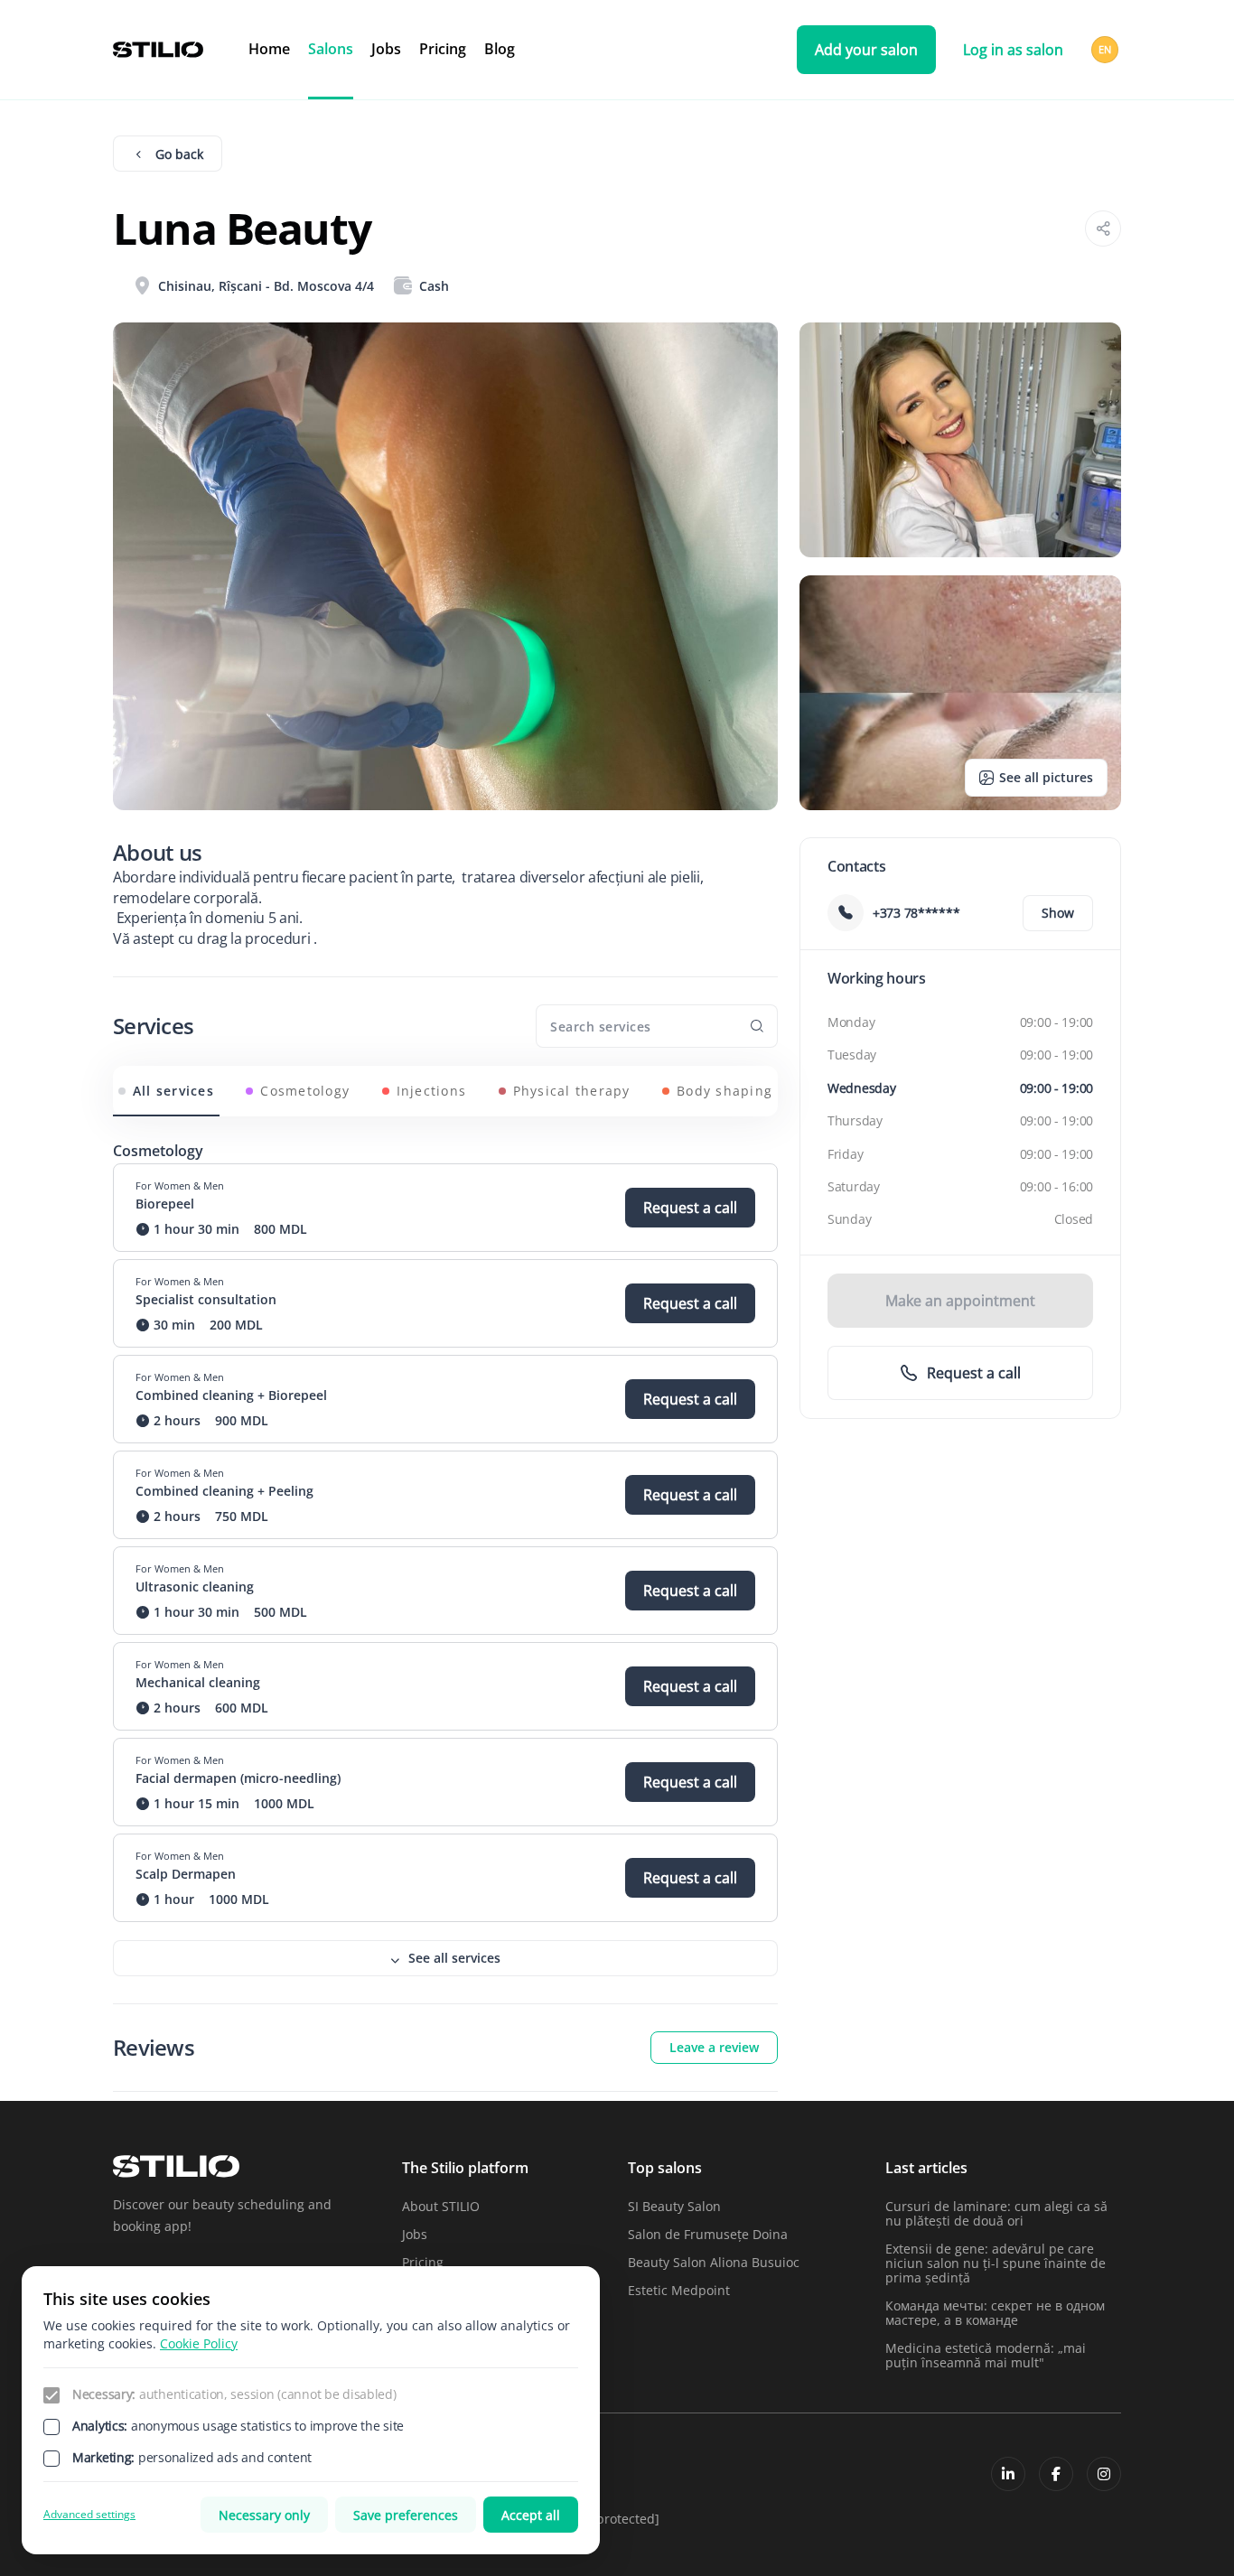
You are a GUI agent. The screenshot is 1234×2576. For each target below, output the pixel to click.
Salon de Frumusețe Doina (708, 2234)
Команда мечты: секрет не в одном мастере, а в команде (995, 2313)
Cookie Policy (199, 2343)
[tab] (166, 1091)
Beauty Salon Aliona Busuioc (714, 2262)
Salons (331, 49)
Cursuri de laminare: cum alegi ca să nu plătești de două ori (996, 2213)
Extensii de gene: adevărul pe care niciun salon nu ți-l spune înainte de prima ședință (996, 2263)
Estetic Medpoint (679, 2290)
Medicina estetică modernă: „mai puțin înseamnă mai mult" (986, 2355)
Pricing (443, 49)
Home (269, 49)
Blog (500, 49)
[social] (1008, 2474)
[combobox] (1106, 50)
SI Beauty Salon (674, 2206)
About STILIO (441, 2206)
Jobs (386, 49)
